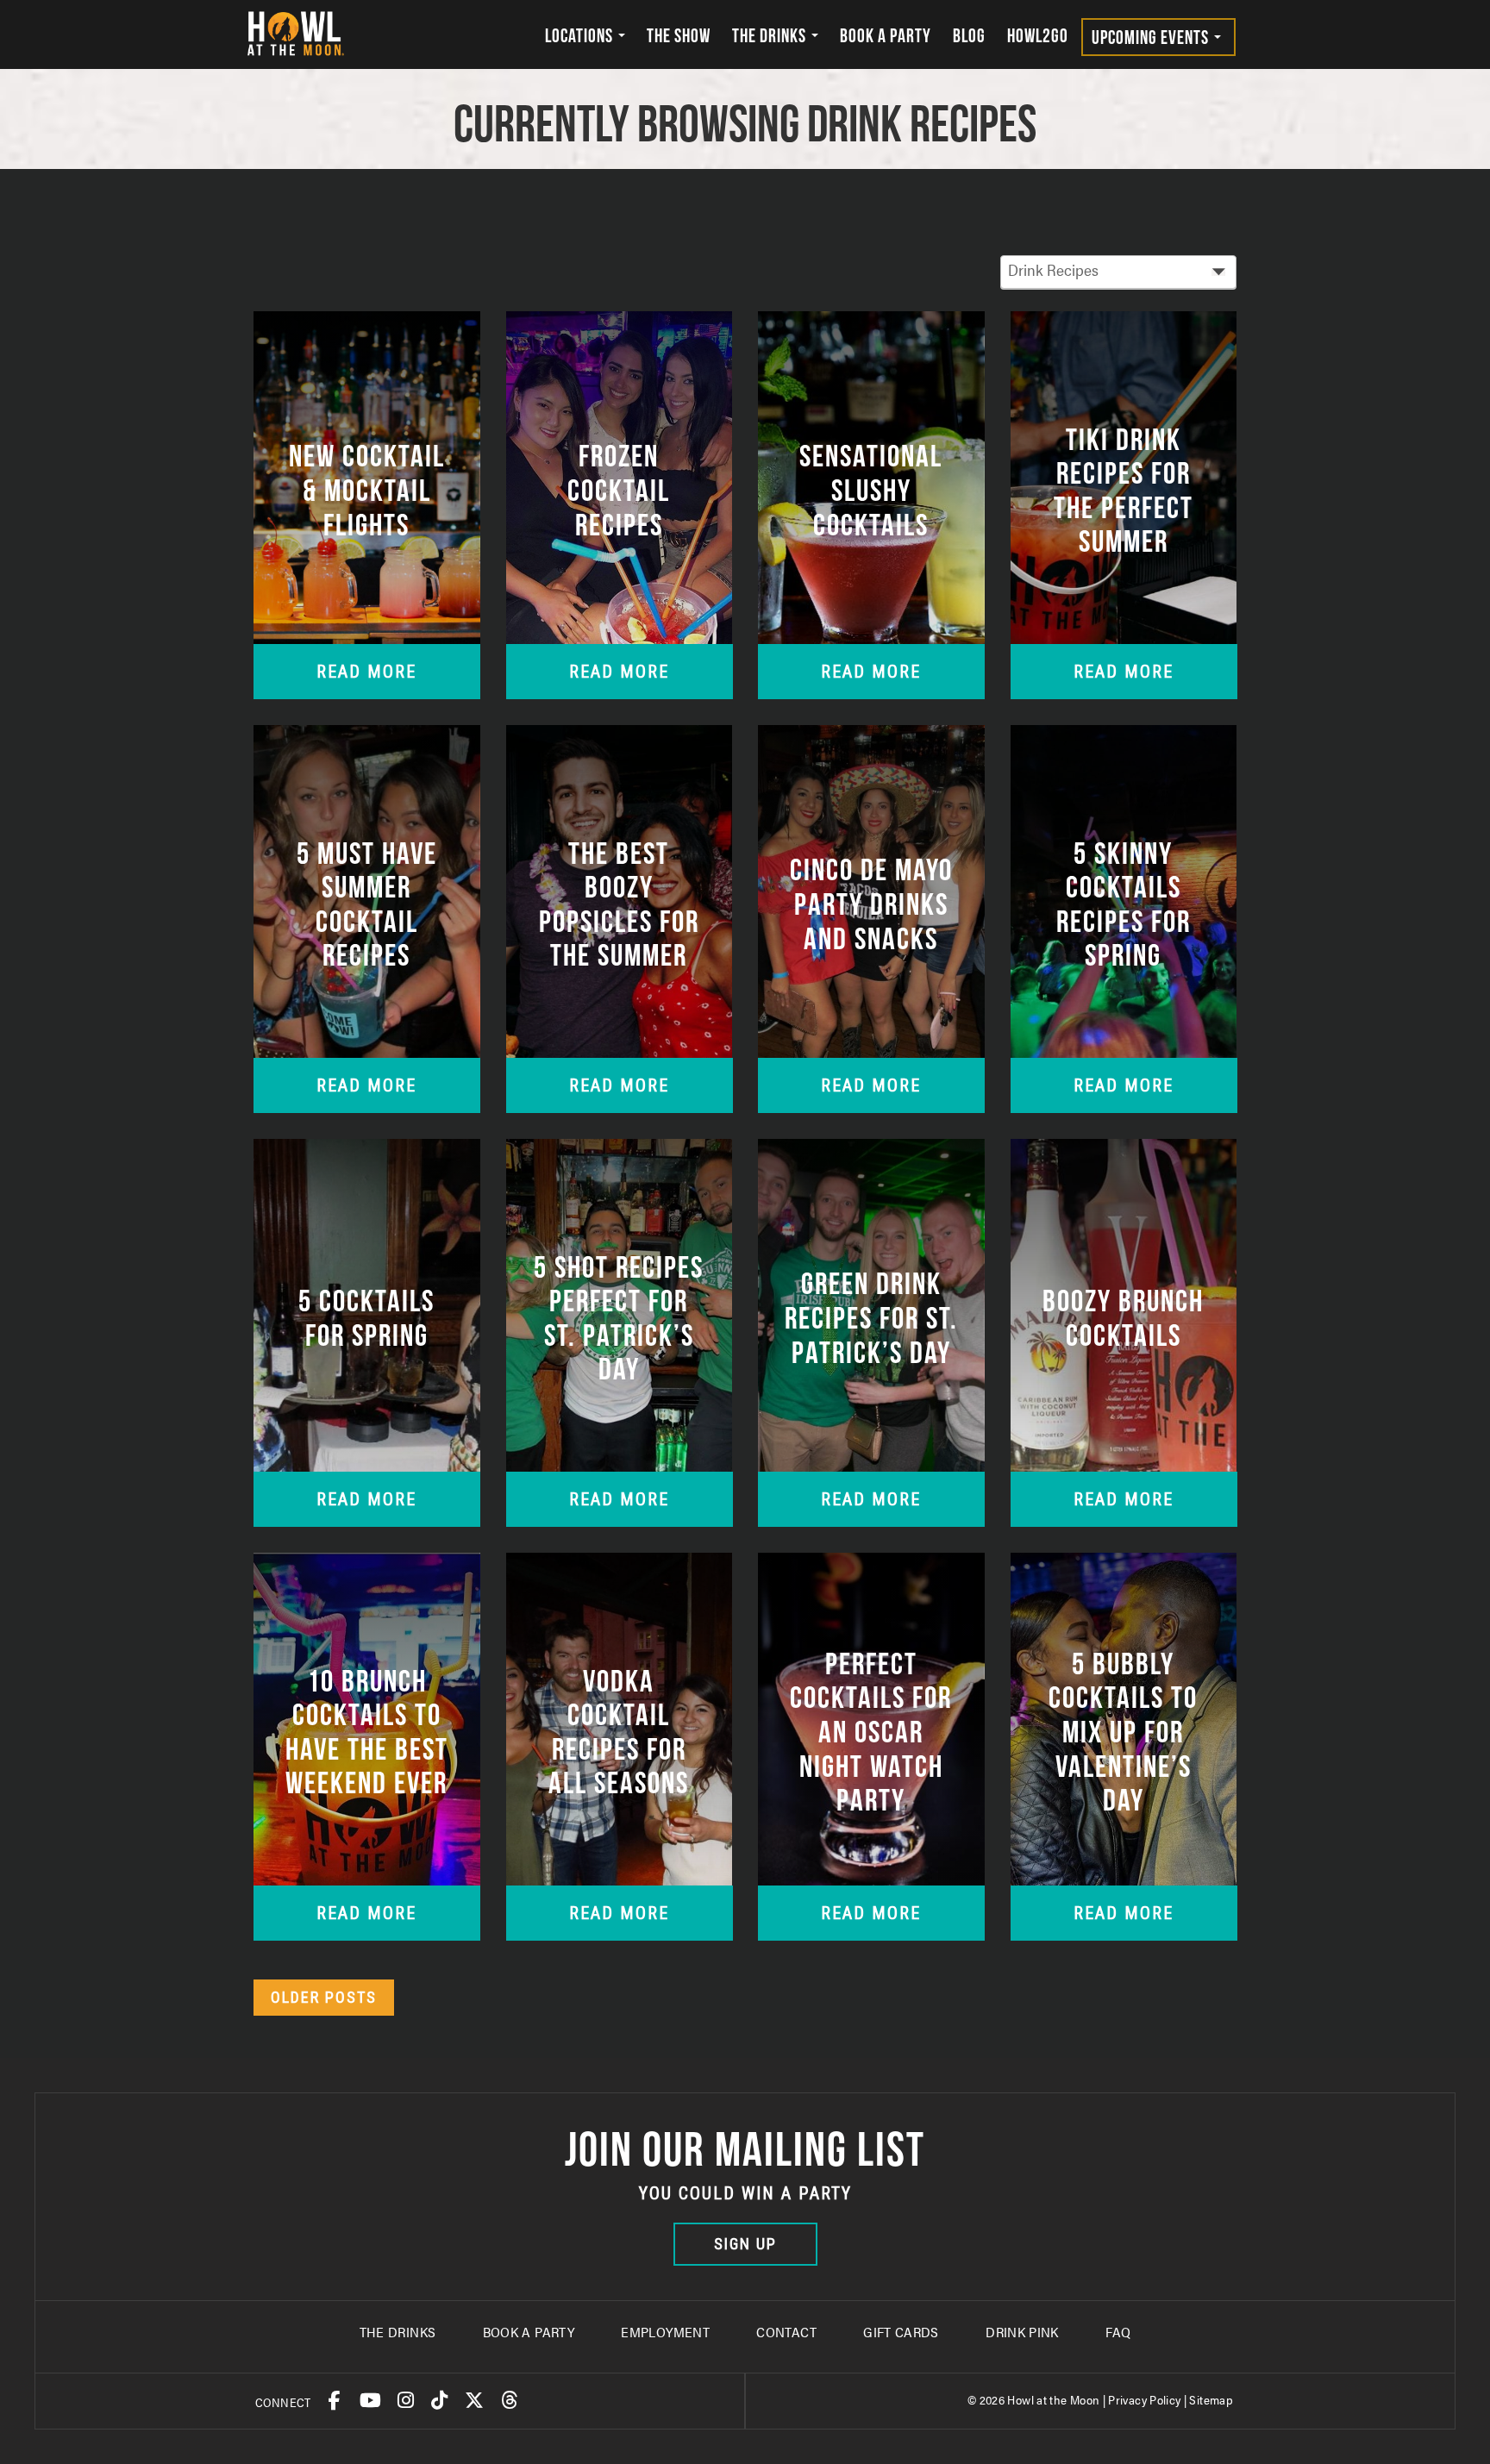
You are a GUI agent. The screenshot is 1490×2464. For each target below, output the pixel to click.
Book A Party (529, 2332)
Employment (665, 2332)
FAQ (1118, 2332)
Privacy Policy (1144, 2399)
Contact (786, 2332)
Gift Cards (901, 2332)
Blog (969, 35)
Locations (581, 35)
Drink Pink (1022, 2332)
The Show (679, 35)
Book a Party (886, 35)
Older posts (324, 1997)
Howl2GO (1038, 35)
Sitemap (1211, 2399)
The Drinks (771, 35)
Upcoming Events (1152, 37)
